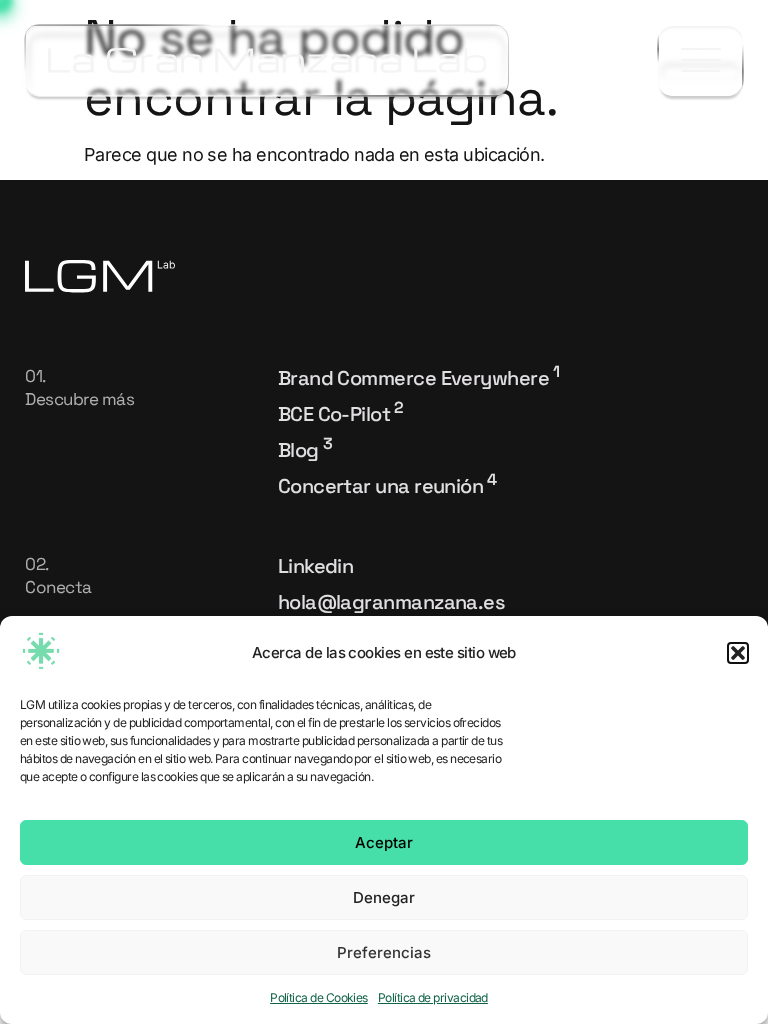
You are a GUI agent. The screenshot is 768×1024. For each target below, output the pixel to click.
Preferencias (384, 952)
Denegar (384, 897)
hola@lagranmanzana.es (392, 602)
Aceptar (384, 842)
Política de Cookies (319, 997)
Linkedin (316, 566)
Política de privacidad (433, 997)
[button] (738, 653)
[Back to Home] (267, 60)
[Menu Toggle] (700, 61)
